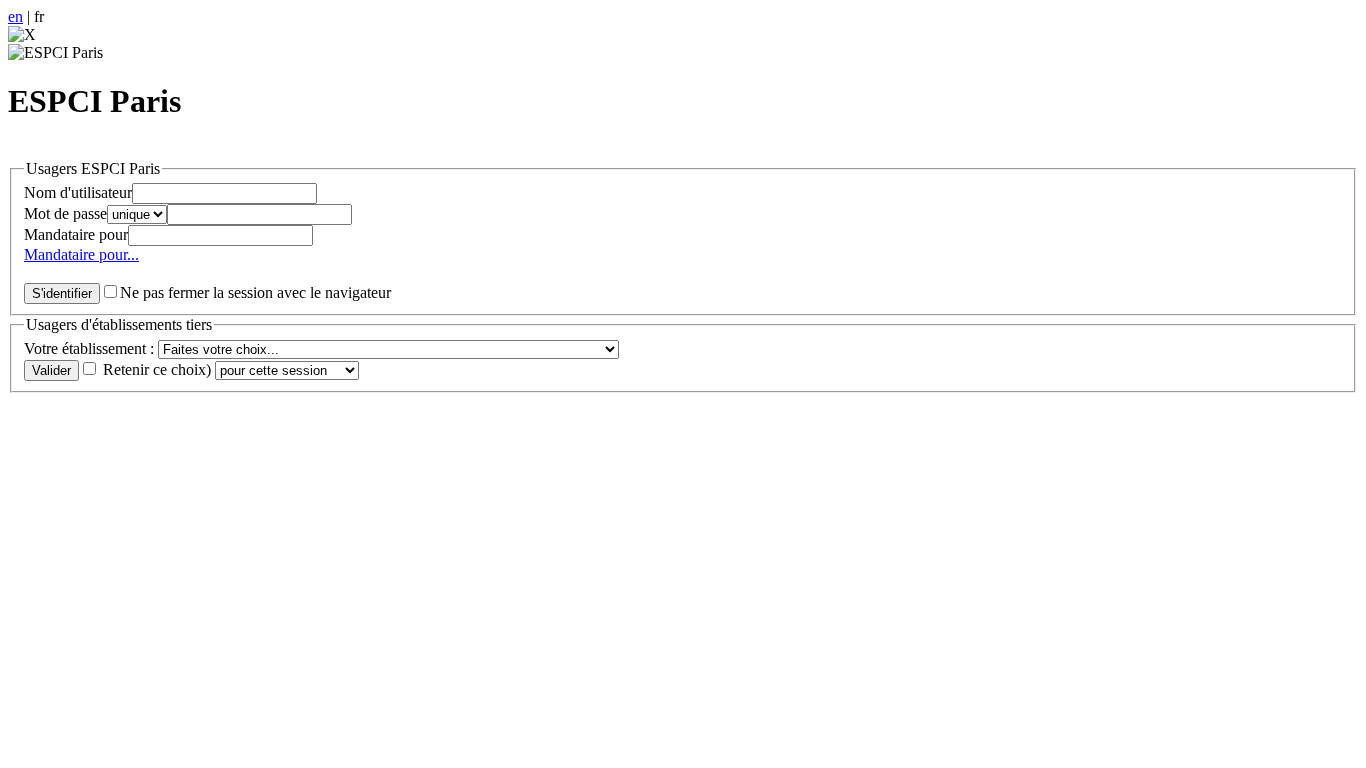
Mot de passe (65, 213)
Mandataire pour (76, 234)
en (15, 16)
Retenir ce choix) (157, 369)
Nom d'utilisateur (78, 192)
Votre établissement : (91, 348)
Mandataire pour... (81, 254)
